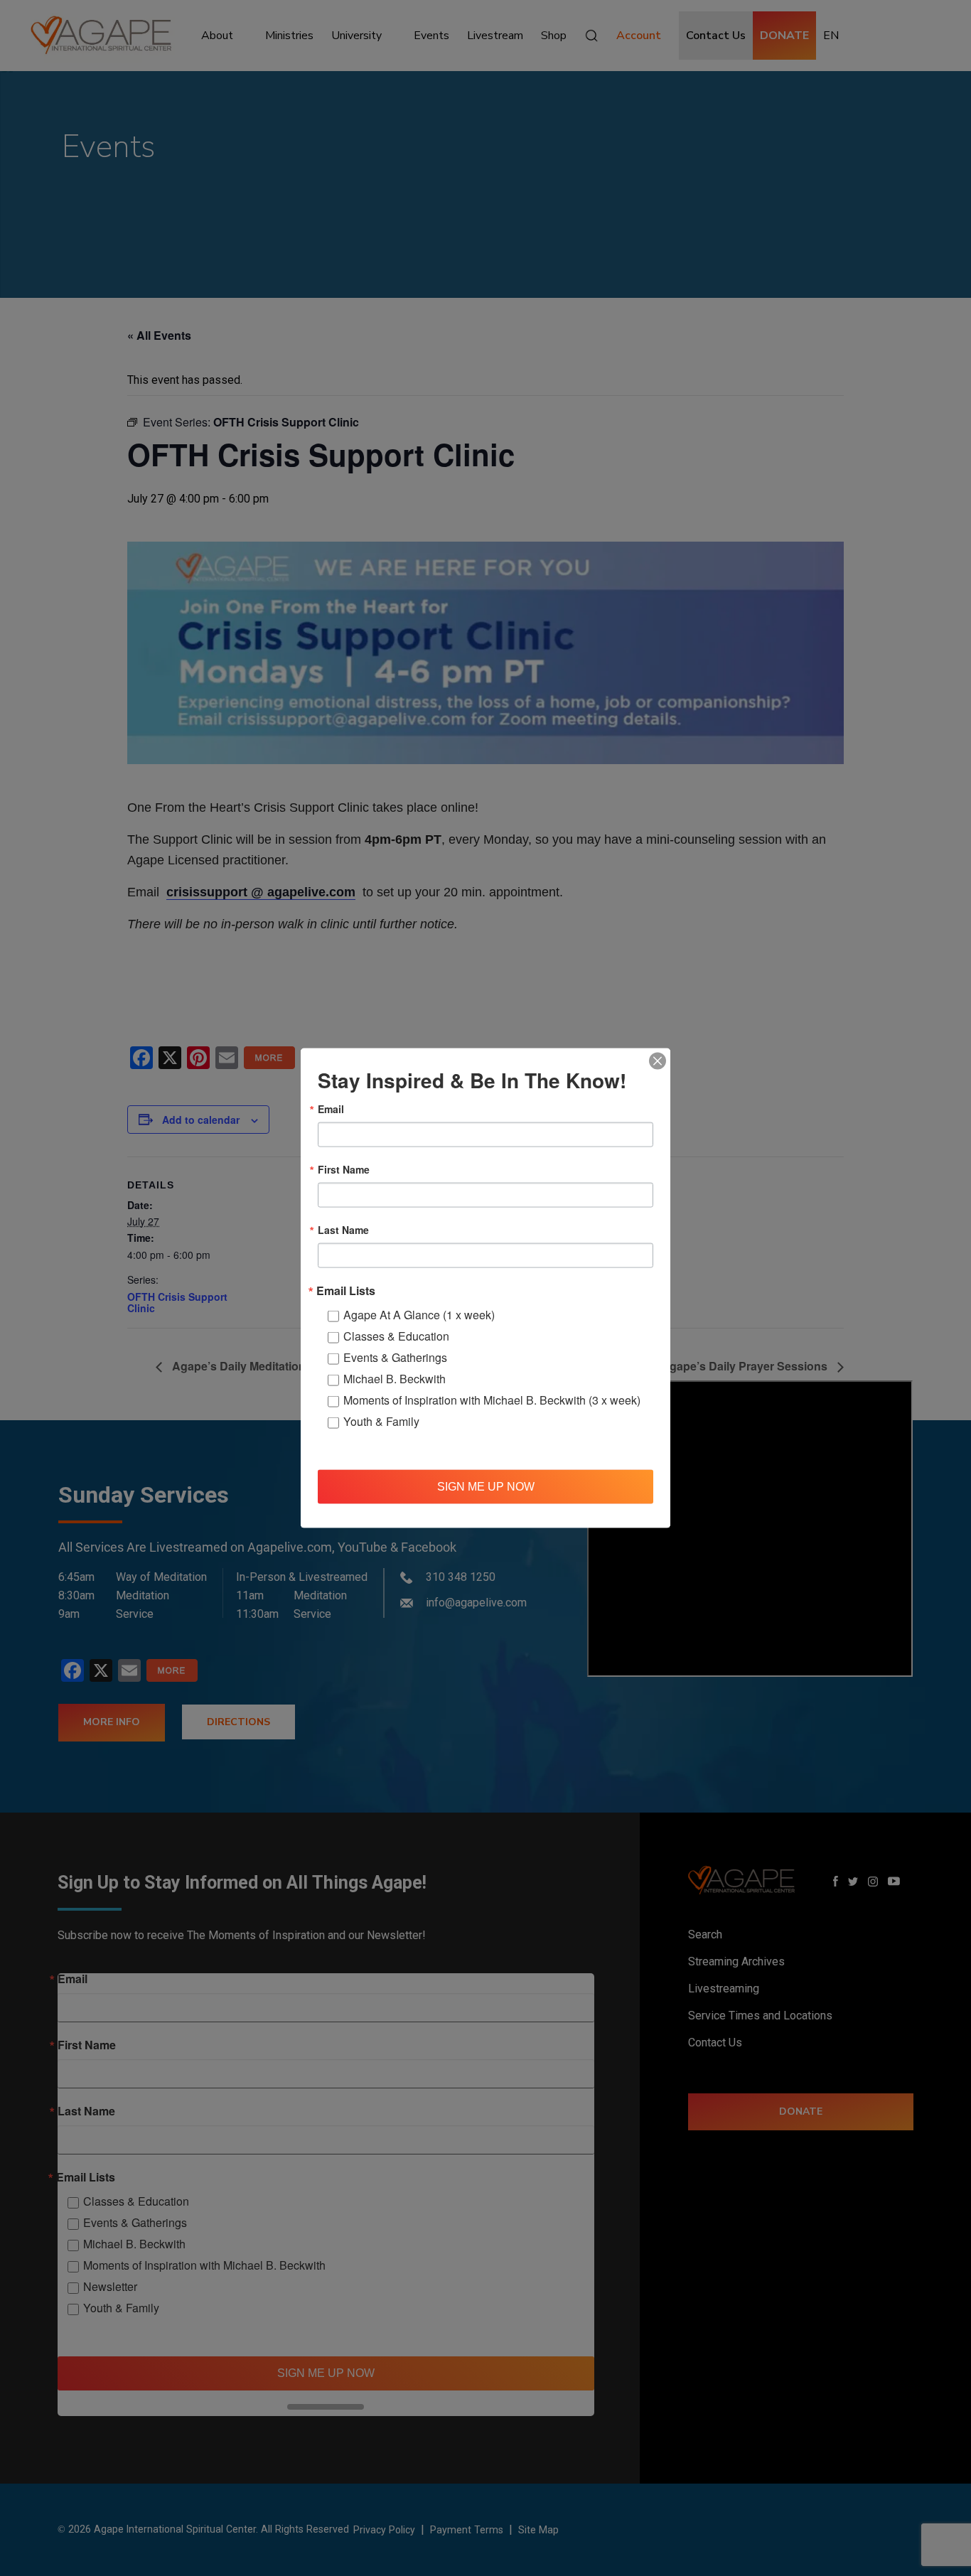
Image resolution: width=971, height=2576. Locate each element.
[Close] (658, 1061)
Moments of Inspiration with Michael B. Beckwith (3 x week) (492, 1400)
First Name (344, 1169)
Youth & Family (381, 1421)
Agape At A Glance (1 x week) (419, 1315)
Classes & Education (396, 1336)
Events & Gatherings (395, 1357)
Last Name (343, 1230)
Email (331, 1109)
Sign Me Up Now (486, 1486)
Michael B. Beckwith (395, 1379)
